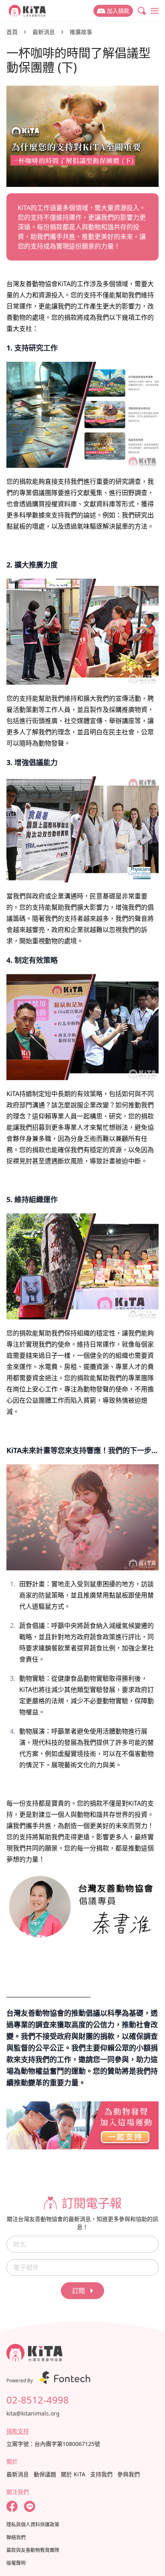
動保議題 (45, 2474)
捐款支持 (18, 2431)
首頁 (12, 32)
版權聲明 (16, 2563)
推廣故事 (81, 32)
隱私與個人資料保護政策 (33, 2525)
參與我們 (129, 2474)
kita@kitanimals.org (33, 2413)
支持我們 (101, 2474)
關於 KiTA (73, 2474)
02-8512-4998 (38, 2400)
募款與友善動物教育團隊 (33, 2550)
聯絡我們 (16, 2538)
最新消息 (44, 32)
